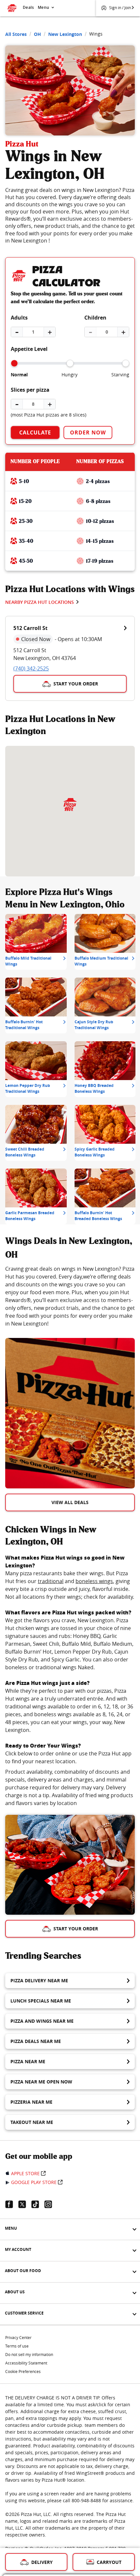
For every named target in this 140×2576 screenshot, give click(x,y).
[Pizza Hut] (70, 805)
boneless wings (94, 1581)
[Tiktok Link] (38, 2204)
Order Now (88, 432)
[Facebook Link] (12, 2204)
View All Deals (70, 1502)
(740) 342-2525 (31, 668)
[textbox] (70, 1296)
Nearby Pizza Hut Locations (40, 602)
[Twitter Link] (25, 2204)
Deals (28, 7)
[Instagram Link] (51, 2204)
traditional (51, 1581)
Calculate (35, 432)
